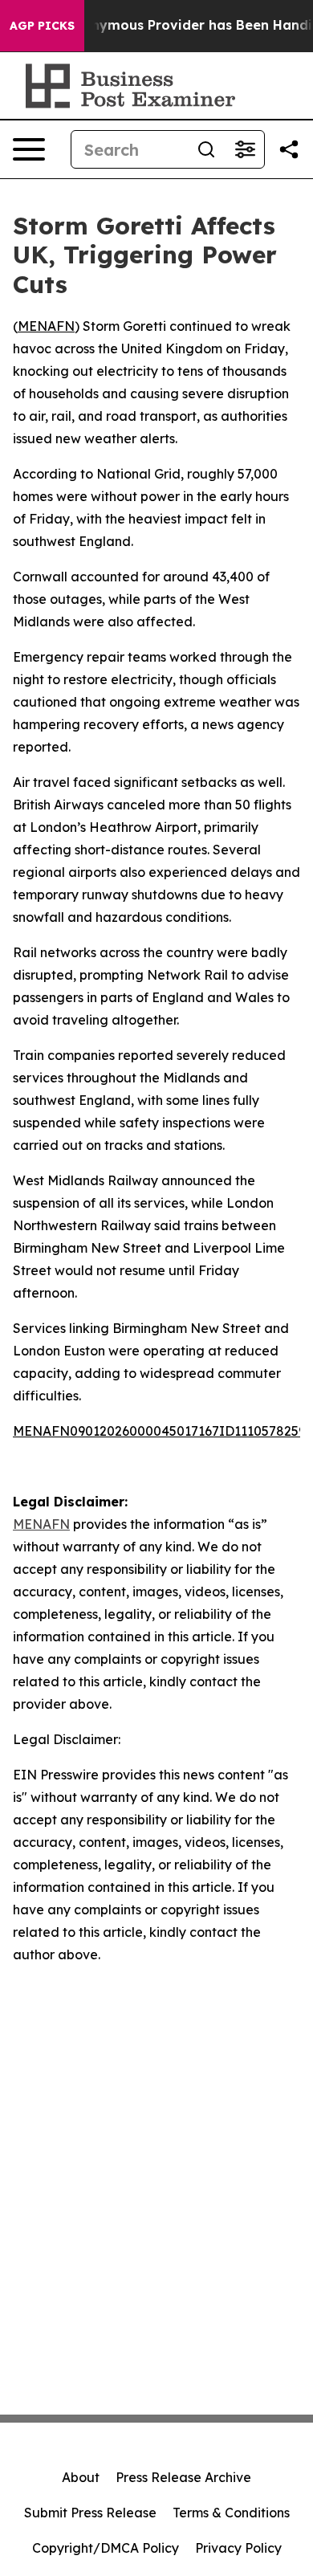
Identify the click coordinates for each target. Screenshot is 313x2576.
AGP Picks (42, 26)
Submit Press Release (90, 2513)
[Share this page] (289, 149)
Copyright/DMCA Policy (106, 2548)
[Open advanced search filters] (245, 149)
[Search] (206, 149)
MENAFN (46, 326)
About (81, 2477)
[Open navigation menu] (29, 149)
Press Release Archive (183, 2477)
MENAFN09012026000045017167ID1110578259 (159, 1431)
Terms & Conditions (231, 2513)
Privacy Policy (238, 2548)
